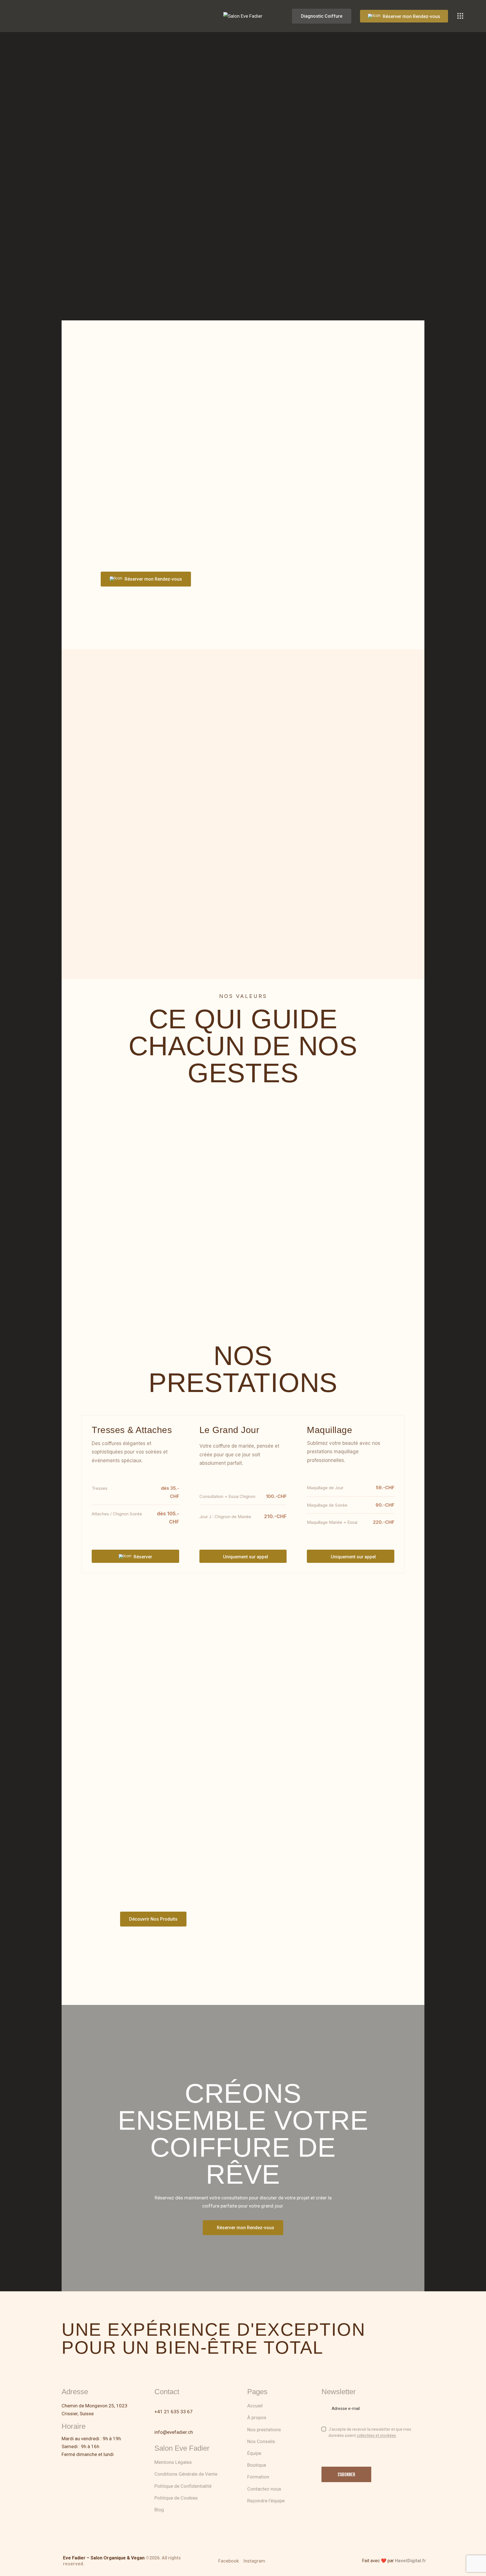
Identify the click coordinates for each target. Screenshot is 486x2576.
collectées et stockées (376, 2436)
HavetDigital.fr (410, 2561)
